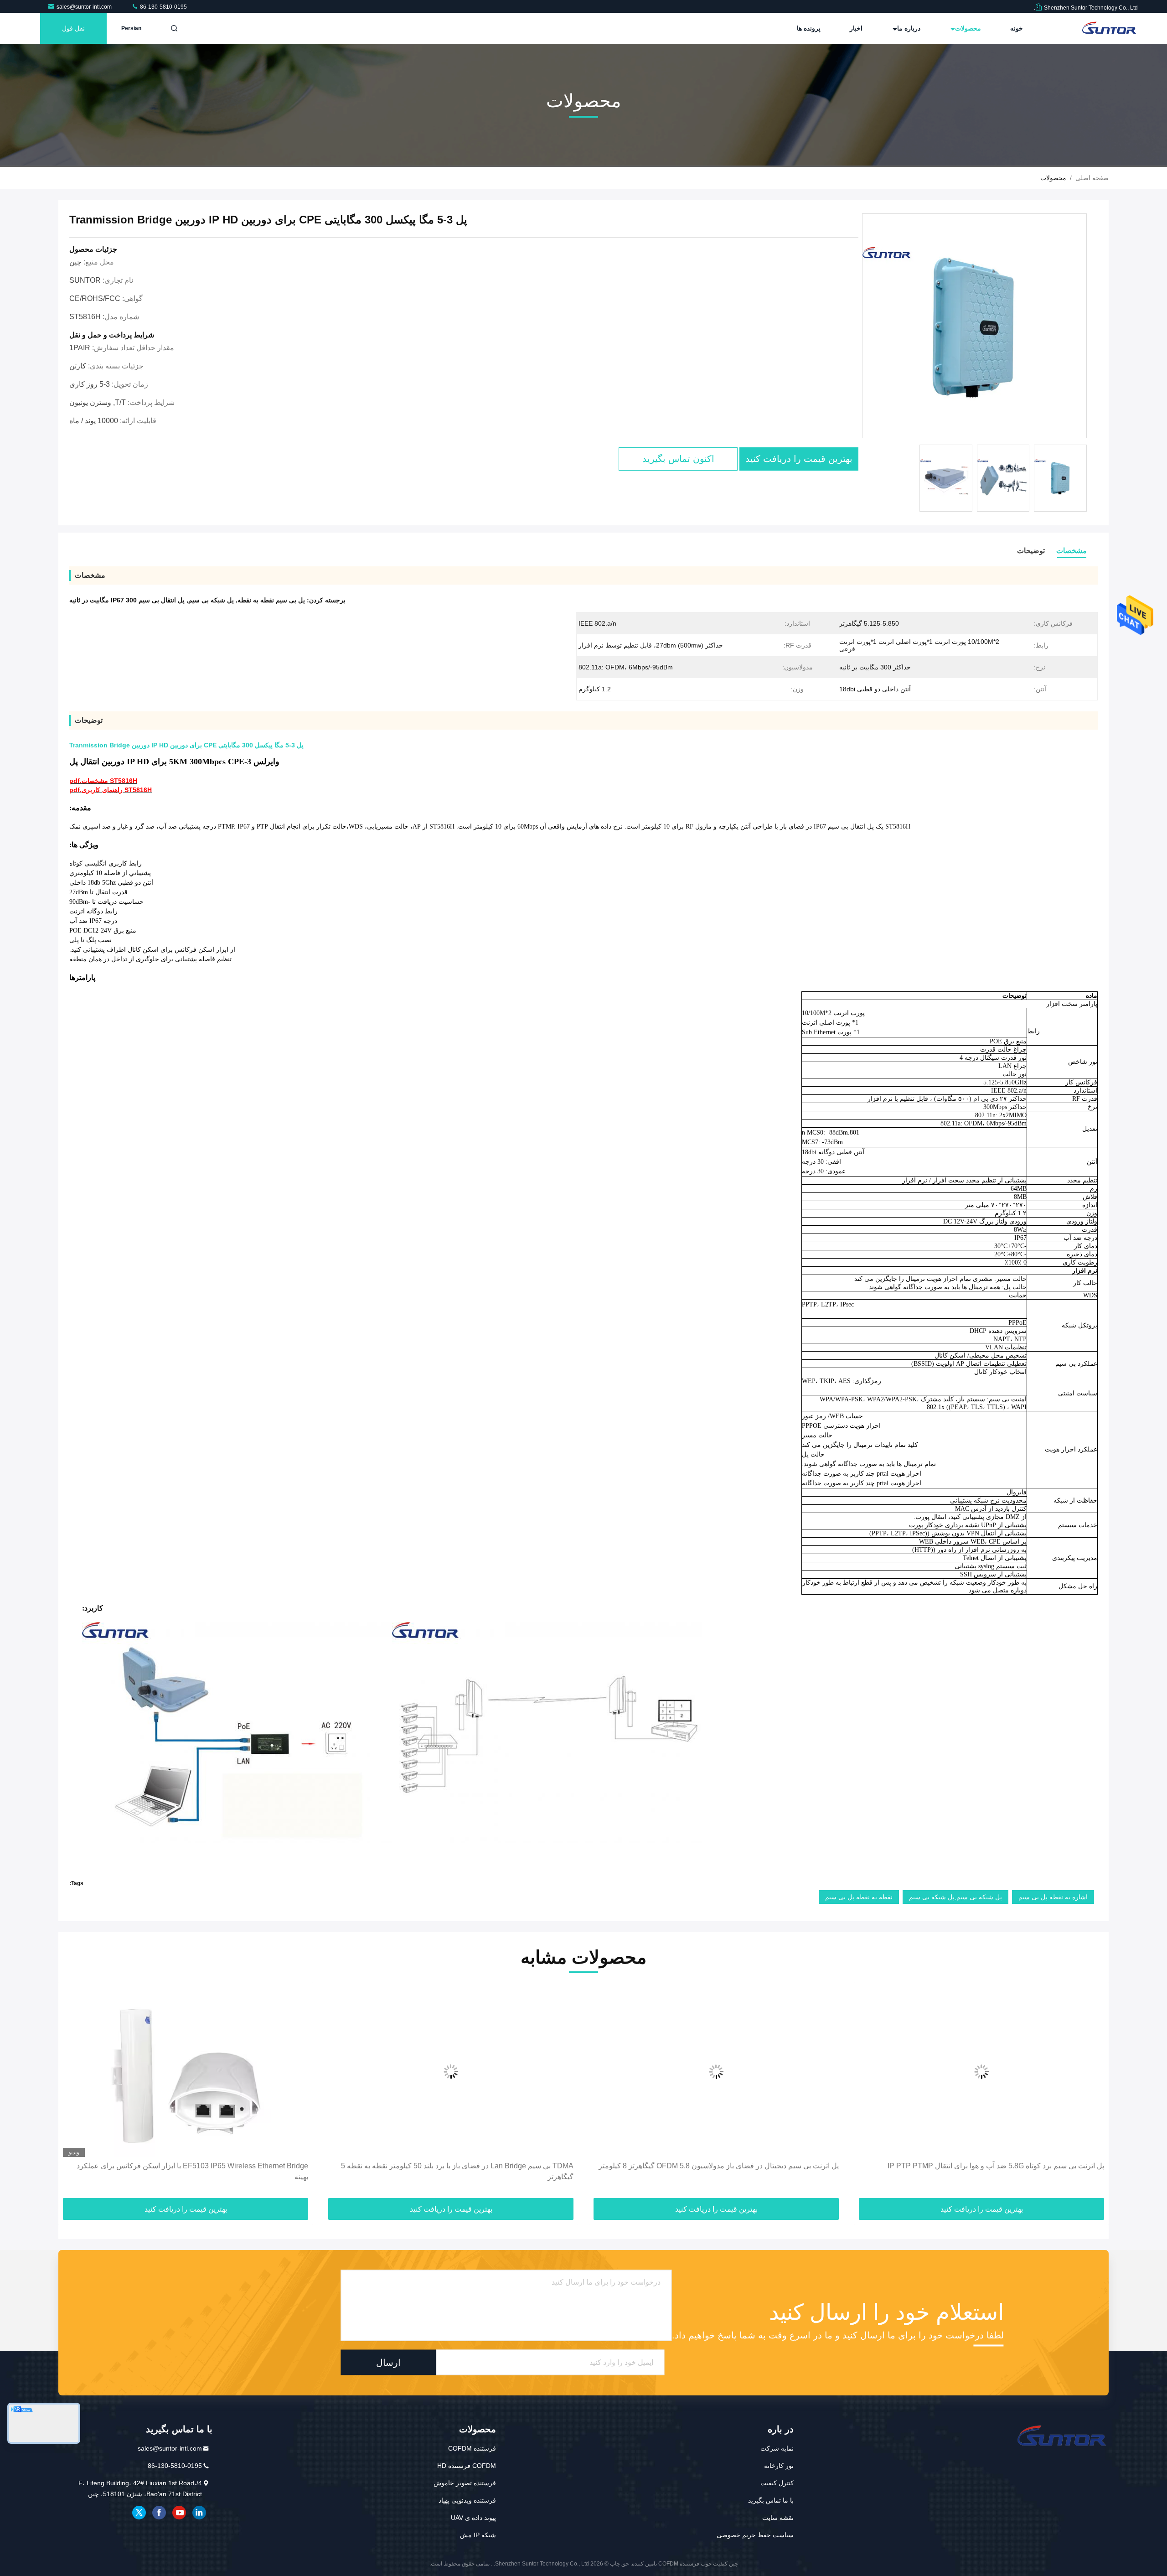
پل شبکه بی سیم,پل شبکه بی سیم (955, 1897)
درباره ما (908, 28)
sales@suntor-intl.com (85, 7)
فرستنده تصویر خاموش (465, 2483)
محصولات (967, 28)
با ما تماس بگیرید (771, 2500)
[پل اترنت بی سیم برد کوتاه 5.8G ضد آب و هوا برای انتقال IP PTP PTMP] (981, 2072)
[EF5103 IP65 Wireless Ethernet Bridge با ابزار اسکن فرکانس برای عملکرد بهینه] (186, 2072)
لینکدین (199, 2513)
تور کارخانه (779, 2466)
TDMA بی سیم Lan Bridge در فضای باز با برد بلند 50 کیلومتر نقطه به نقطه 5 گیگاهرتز (457, 2171)
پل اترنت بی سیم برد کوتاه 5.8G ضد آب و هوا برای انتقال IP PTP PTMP (996, 2166)
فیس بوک (159, 2513)
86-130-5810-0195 (163, 7)
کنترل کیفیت (777, 2483)
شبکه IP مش (478, 2535)
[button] (1092, 2093)
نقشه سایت (778, 2518)
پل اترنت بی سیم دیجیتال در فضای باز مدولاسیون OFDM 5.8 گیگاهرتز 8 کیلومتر (719, 2166)
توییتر (139, 2513)
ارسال (388, 2363)
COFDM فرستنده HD (467, 2466)
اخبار (856, 28)
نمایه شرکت (777, 2448)
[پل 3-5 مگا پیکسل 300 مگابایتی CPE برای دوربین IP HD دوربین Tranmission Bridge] (974, 326)
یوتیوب (179, 2513)
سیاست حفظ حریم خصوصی (755, 2535)
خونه (1017, 28)
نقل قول (73, 28)
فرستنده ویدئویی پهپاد (467, 2500)
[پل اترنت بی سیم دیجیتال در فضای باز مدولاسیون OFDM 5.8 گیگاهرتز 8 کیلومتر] (716, 2072)
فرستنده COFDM (472, 2448)
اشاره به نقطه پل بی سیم (1053, 1897)
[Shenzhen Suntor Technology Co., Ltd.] (1109, 28)
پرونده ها (809, 28)
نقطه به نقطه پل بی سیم (859, 1897)
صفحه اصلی (1092, 178)
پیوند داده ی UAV (473, 2518)
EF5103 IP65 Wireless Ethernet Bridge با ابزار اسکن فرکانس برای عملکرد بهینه (192, 2171)
